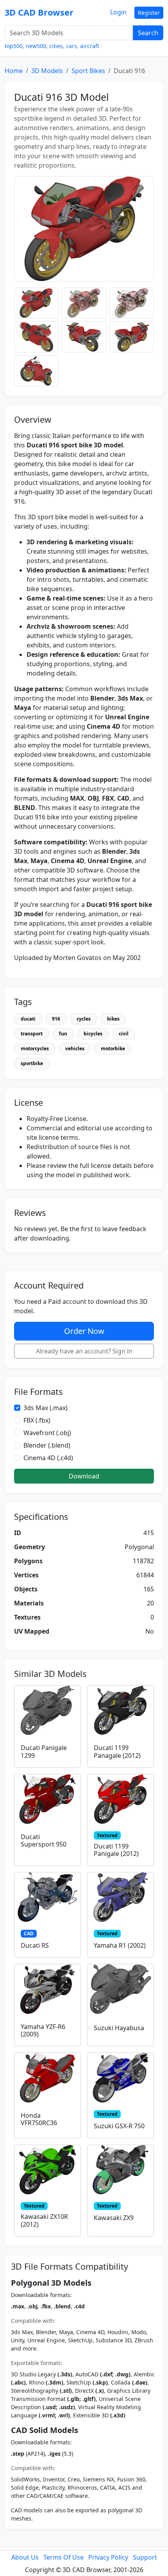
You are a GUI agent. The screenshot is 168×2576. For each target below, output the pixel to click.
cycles (84, 1019)
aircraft (90, 46)
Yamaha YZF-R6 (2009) (43, 2030)
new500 (36, 46)
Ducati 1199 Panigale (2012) (116, 1850)
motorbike (113, 1048)
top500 (14, 46)
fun (63, 1034)
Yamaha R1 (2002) (120, 1945)
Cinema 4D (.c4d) (48, 1458)
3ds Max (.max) (46, 1408)
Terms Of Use (63, 2557)
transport (32, 1034)
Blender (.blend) (47, 1445)
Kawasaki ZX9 (114, 2218)
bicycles (93, 1034)
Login (118, 12)
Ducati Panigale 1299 (44, 1751)
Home (14, 71)
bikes (113, 1019)
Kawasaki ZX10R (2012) (44, 2220)
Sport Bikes (88, 71)
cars (71, 46)
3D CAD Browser (39, 12)
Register (149, 13)
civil (124, 1034)
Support (145, 2557)
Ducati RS (35, 1945)
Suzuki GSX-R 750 (119, 2126)
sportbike (32, 1063)
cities (56, 46)
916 (56, 1019)
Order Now (84, 1331)
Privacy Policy (108, 2557)
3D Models (47, 71)
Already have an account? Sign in (84, 1351)
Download (84, 1476)
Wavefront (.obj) (47, 1433)
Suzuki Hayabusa (119, 2028)
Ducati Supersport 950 (44, 1840)
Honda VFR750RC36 (39, 2119)
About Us (25, 2557)
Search (148, 33)
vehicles (75, 1048)
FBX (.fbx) (37, 1420)
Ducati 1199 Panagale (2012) (117, 1751)
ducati (28, 1019)
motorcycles (35, 1048)
